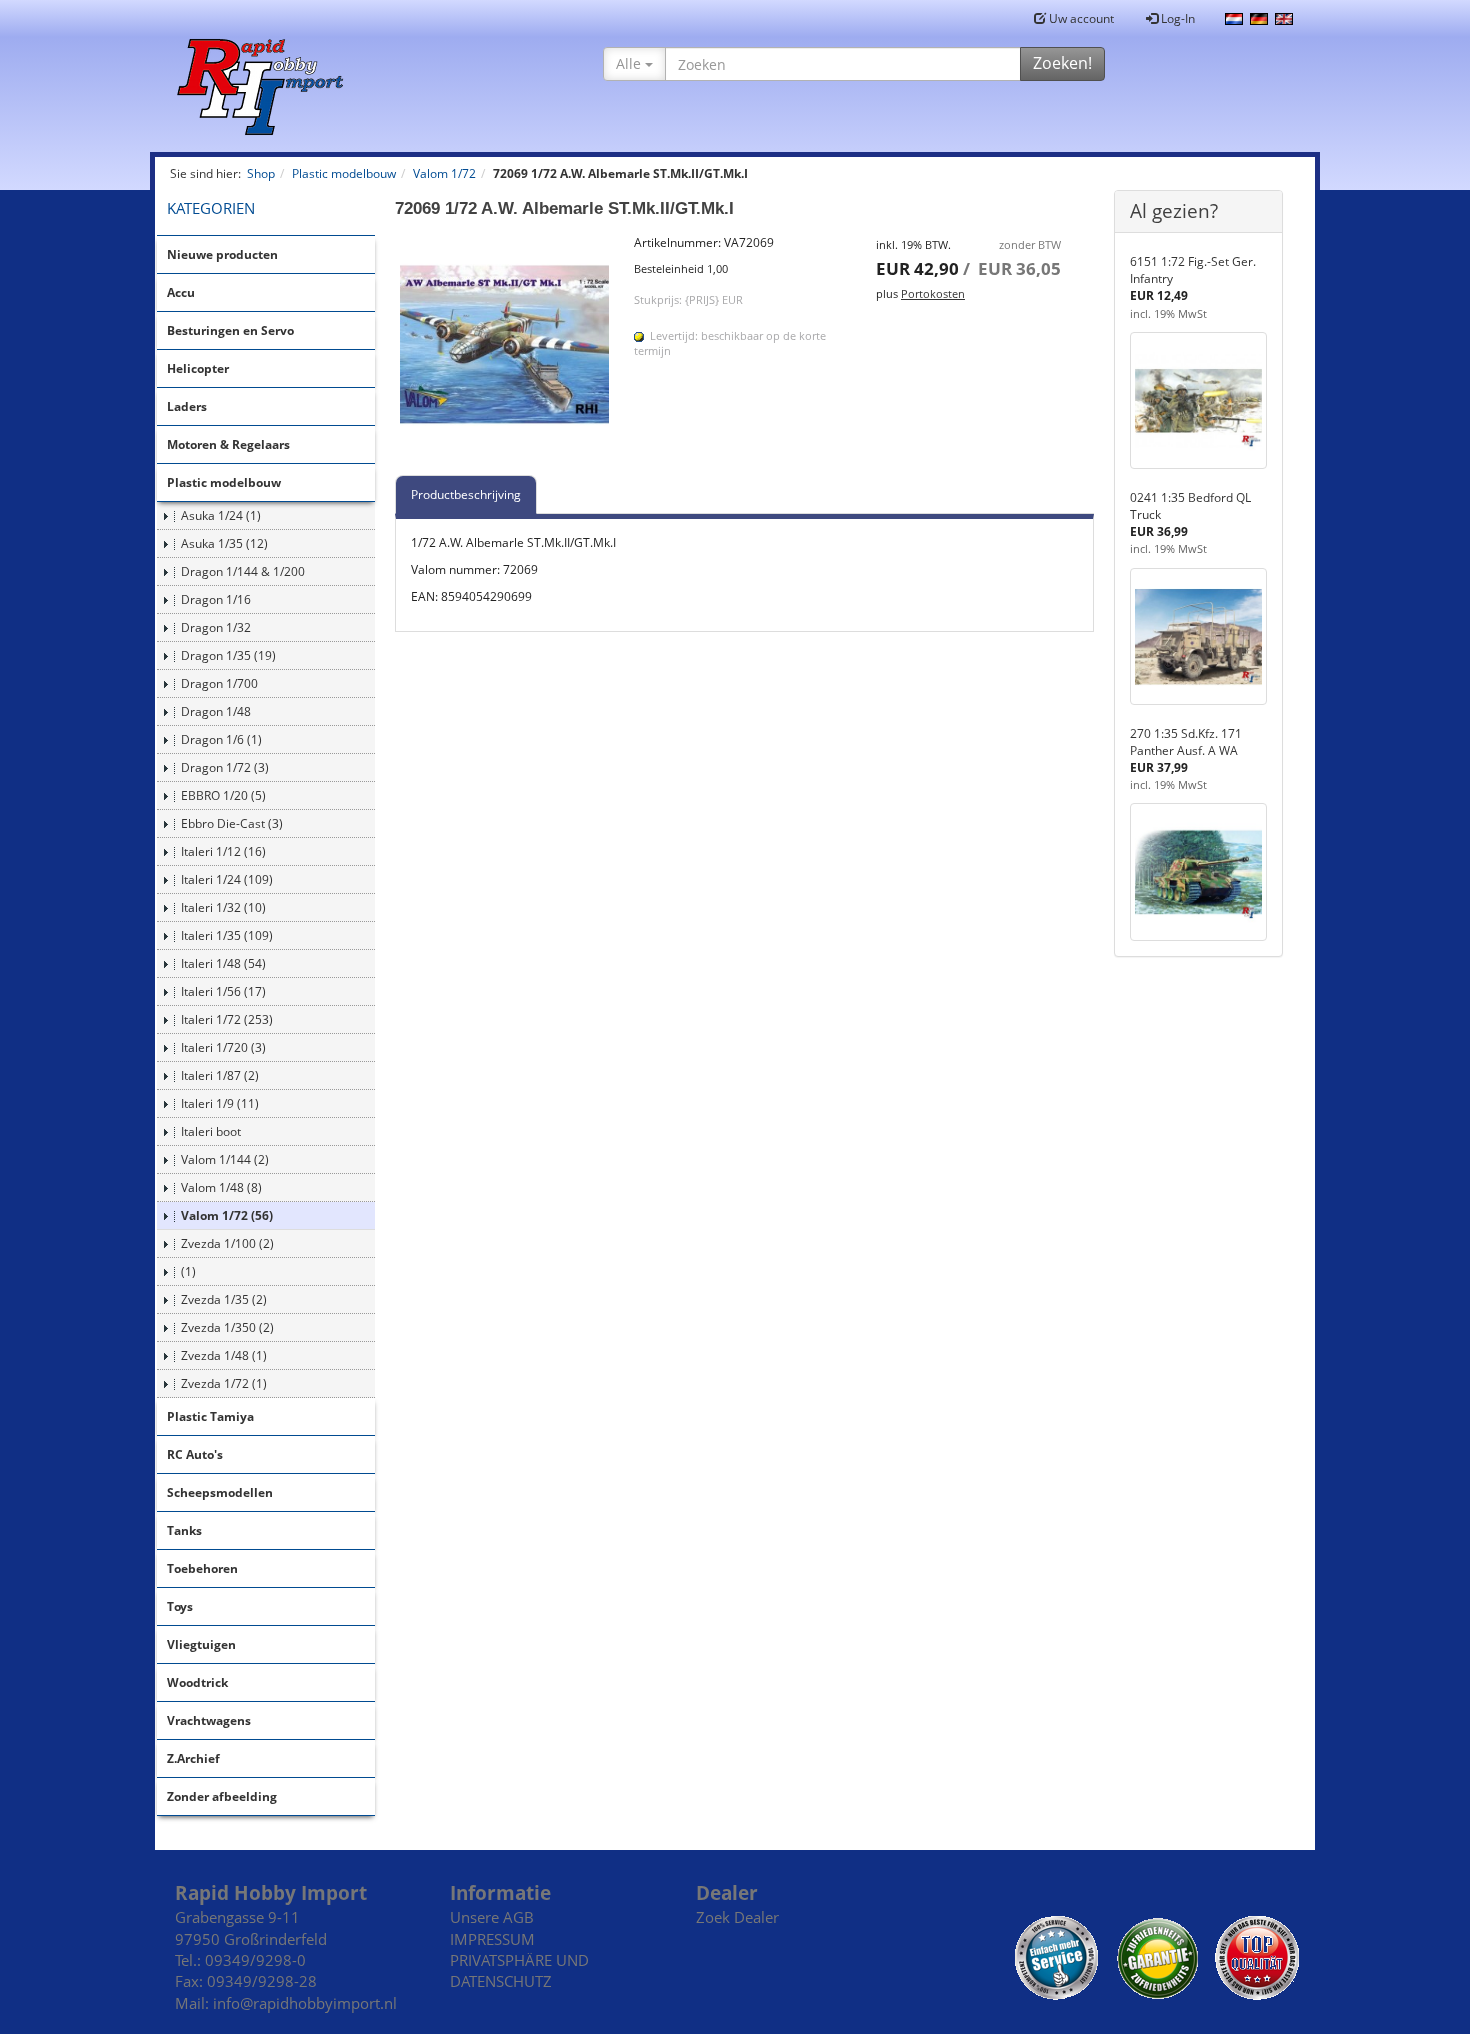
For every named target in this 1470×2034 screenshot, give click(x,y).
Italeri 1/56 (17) (223, 991)
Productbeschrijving (466, 494)
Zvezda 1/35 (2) (224, 1299)
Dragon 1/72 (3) (225, 767)
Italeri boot (211, 1131)
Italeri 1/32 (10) (223, 907)
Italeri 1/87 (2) (220, 1075)
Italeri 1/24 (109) (227, 879)
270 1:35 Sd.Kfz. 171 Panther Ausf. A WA (1186, 742)
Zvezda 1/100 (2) (227, 1243)
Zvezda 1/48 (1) (224, 1355)
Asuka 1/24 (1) (221, 515)
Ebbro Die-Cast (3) (232, 823)
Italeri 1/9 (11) (220, 1103)
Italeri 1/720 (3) (223, 1047)
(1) (188, 1271)
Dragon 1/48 (216, 711)
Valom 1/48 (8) (221, 1187)
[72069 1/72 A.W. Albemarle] (505, 344)
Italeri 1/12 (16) (223, 851)
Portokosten (933, 293)
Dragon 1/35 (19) (228, 655)
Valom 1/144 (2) (225, 1159)
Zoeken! (1062, 63)
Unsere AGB (492, 1917)
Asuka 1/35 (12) (224, 543)
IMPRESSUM (492, 1939)
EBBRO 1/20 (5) (223, 795)
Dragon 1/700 (219, 683)
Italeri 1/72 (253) (227, 1019)
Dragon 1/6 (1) (221, 739)
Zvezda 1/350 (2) (227, 1327)
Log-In (1176, 18)
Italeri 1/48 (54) (223, 963)
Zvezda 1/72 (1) (224, 1383)
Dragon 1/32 (216, 627)
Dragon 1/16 (216, 599)
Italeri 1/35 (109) (227, 935)
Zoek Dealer (737, 1917)
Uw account (1080, 18)
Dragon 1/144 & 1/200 (243, 571)
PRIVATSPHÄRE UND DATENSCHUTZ (519, 1970)
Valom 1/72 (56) (227, 1215)
